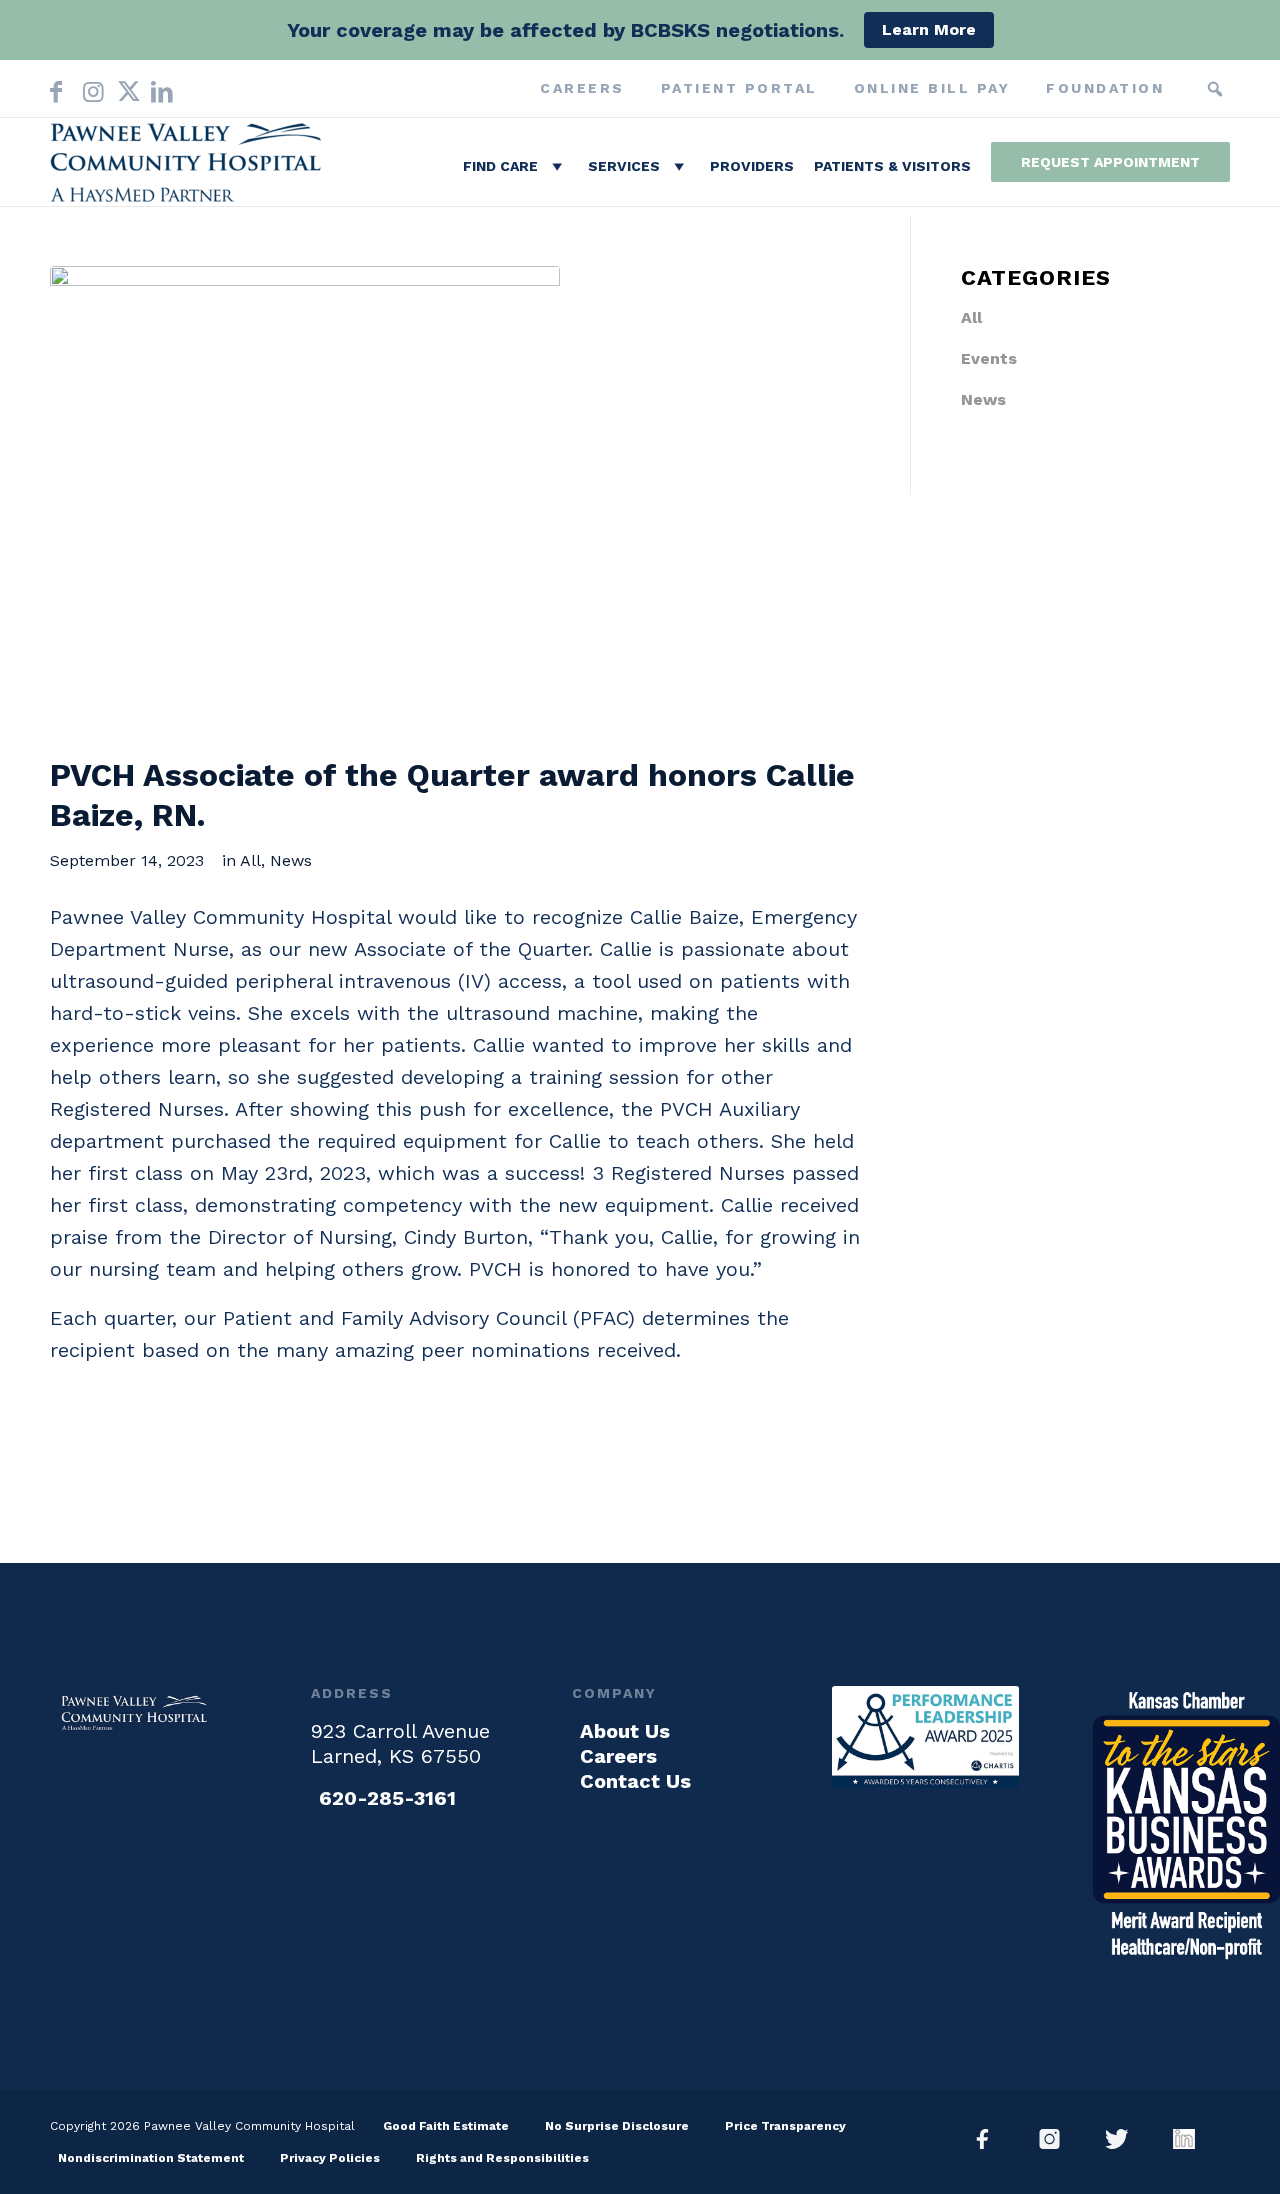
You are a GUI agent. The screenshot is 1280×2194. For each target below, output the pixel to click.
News (291, 860)
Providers (752, 166)
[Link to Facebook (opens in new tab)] (56, 88)
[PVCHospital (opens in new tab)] (1124, 2139)
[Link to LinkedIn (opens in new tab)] (158, 88)
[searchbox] (1185, 89)
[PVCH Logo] (190, 167)
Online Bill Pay (932, 88)
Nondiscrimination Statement (151, 2158)
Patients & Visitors (892, 166)
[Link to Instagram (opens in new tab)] (90, 88)
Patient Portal (739, 88)
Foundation (1105, 88)
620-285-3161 (387, 1798)
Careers (582, 88)
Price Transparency (785, 2126)
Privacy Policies (330, 2158)
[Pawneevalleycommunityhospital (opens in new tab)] (990, 2139)
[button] (1215, 89)
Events (989, 358)
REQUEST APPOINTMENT (1110, 162)
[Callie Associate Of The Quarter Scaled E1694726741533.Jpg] (305, 500)
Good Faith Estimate (446, 2126)
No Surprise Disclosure (617, 2126)
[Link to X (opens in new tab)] (124, 88)
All (250, 860)
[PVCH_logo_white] (136, 1712)
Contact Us (635, 1781)
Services (624, 166)
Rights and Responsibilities (502, 2158)
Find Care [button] (500, 166)
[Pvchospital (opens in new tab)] (1057, 2139)
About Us (625, 1731)
